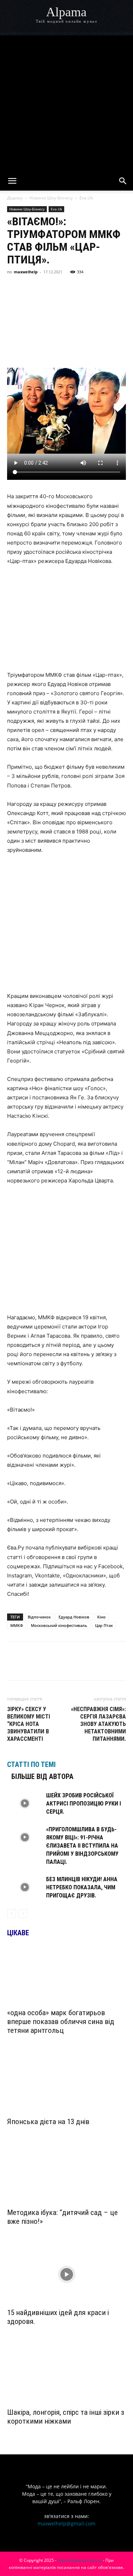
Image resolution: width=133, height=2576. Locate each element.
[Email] (112, 288)
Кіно (101, 1617)
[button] (12, 181)
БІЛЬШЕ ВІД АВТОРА (42, 1777)
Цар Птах (104, 1625)
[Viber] (79, 288)
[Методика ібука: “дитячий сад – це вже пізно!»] (66, 2174)
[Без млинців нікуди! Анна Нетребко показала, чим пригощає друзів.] (25, 1887)
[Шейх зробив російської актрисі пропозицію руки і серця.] (25, 1804)
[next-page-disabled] (23, 1914)
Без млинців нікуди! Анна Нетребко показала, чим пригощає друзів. (82, 1887)
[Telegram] (63, 288)
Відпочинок (39, 1617)
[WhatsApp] (96, 288)
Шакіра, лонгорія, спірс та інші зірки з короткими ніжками (66, 2417)
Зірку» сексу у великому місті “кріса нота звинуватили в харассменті (29, 1724)
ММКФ (17, 1625)
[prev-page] (12, 1914)
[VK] (31, 288)
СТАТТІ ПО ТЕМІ (31, 1764)
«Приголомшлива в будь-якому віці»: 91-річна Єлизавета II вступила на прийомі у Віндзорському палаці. (82, 1846)
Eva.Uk (86, 198)
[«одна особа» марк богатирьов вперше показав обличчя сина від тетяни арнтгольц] (66, 1975)
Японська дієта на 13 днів (48, 2122)
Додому (15, 198)
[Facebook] (14, 288)
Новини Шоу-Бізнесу (51, 198)
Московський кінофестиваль (59, 1625)
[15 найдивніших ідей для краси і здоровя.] (66, 2274)
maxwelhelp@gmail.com (66, 2523)
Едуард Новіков (74, 1617)
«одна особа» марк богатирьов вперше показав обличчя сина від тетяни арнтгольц (61, 2022)
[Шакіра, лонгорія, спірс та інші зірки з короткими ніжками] (66, 2374)
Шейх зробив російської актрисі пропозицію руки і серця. (84, 1804)
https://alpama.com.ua (80, 2560)
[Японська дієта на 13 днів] (66, 2083)
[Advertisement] (66, 102)
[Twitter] (47, 288)
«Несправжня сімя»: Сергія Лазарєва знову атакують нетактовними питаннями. (98, 1724)
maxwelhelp (26, 272)
